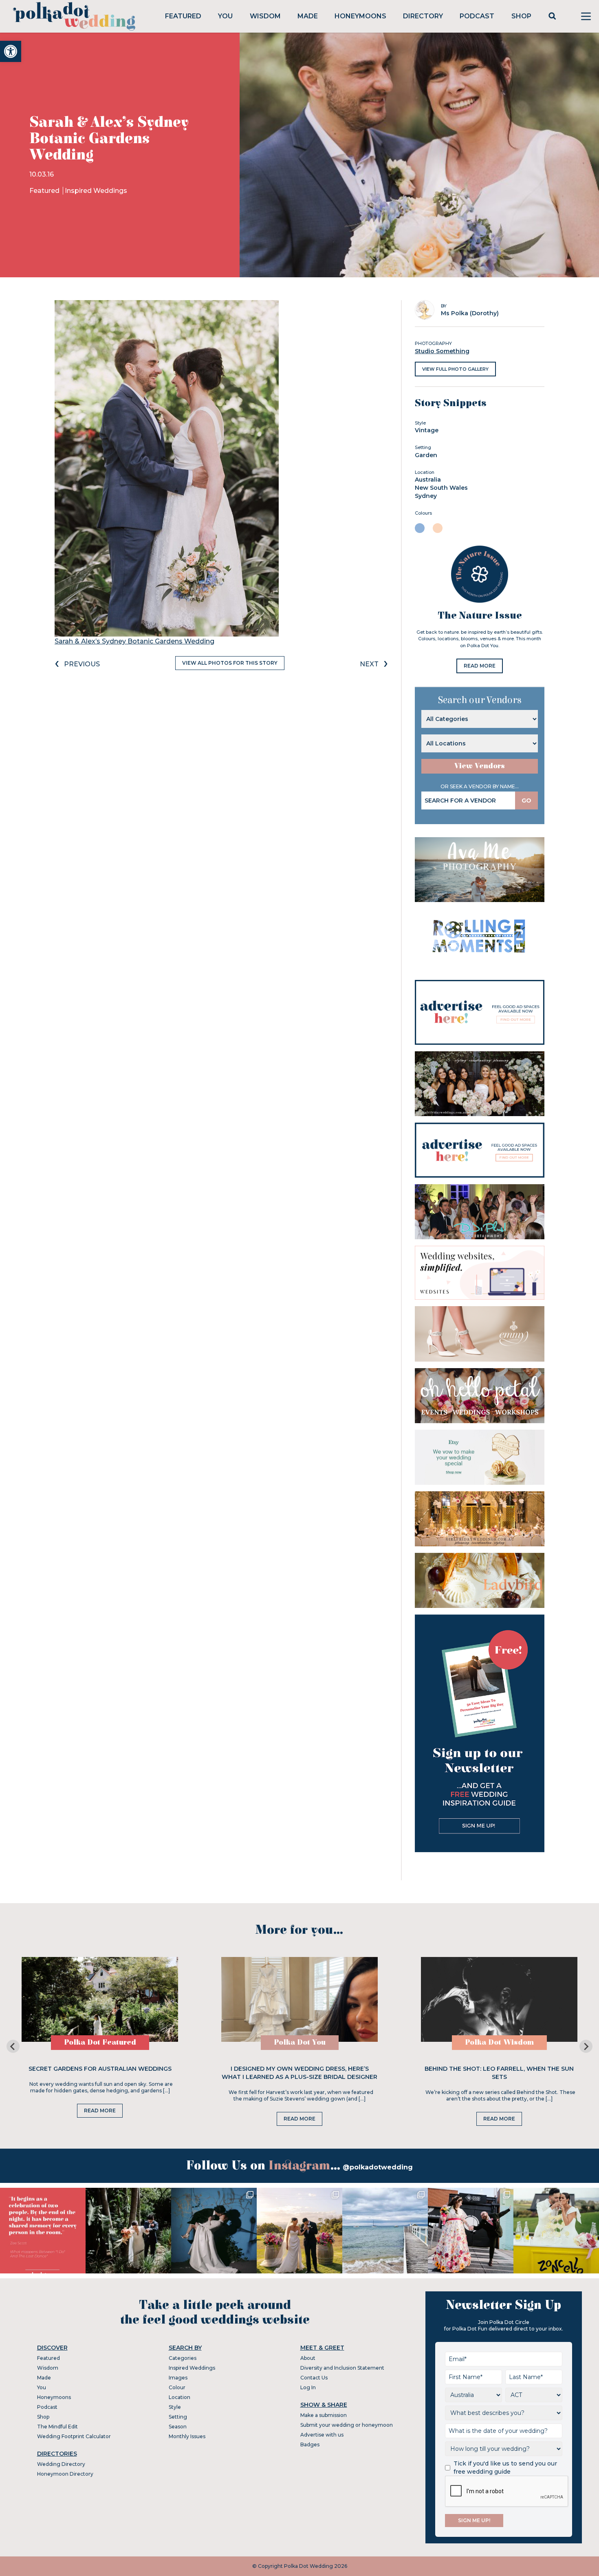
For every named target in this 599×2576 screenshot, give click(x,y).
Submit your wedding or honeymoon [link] (347, 2425)
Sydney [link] (426, 496)
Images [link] (178, 2378)
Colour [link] (177, 2387)
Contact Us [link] (314, 2378)
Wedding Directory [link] (61, 2464)
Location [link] (179, 2397)
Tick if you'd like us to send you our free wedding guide (505, 2468)
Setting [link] (178, 2417)
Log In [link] (308, 2387)
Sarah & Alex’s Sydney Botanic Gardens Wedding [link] (134, 641)
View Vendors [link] (480, 766)
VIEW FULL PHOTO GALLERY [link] (455, 369)
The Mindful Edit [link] (57, 2427)
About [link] (308, 2358)
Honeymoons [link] (360, 16)
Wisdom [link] (265, 16)
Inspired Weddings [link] (96, 191)
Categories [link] (183, 2358)
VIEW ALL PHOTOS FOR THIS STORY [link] (230, 663)
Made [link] (308, 16)
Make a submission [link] (324, 2415)
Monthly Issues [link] (187, 2436)
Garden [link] (426, 455)
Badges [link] (310, 2444)
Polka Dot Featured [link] (100, 2042)
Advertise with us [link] (322, 2435)
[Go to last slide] (13, 2046)
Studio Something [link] (442, 351)
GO (526, 800)
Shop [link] (521, 16)
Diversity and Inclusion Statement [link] (342, 2368)
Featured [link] (183, 16)
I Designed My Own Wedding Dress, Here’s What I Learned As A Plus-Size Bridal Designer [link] (299, 2073)
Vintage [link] (427, 430)
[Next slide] (586, 2046)
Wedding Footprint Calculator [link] (74, 2436)
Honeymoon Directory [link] (65, 2474)
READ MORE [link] (480, 666)
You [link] (225, 16)
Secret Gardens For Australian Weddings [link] (100, 2069)
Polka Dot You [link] (300, 2042)
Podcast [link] (477, 16)
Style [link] (175, 2407)
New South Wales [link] (441, 488)
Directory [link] (423, 16)
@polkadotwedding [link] (378, 2167)
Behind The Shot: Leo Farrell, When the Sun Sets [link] (499, 2073)
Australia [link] (428, 480)
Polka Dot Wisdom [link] (499, 2042)
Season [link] (178, 2427)
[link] (11, 51)
